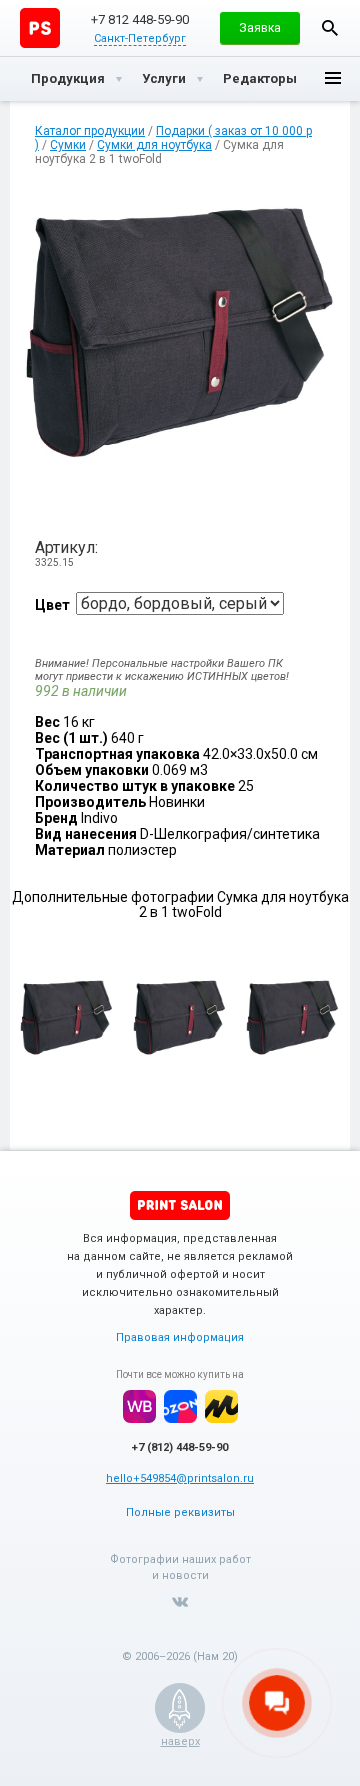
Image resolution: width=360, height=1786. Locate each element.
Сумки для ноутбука (154, 145)
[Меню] (333, 79)
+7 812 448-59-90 (140, 19)
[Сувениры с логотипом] (40, 28)
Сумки (68, 145)
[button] (260, 28)
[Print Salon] (180, 1205)
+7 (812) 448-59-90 (180, 1447)
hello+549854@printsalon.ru (180, 1478)
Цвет (52, 605)
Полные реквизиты (180, 1512)
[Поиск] (330, 28)
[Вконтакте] (180, 1602)
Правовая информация (180, 1337)
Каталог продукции (90, 131)
